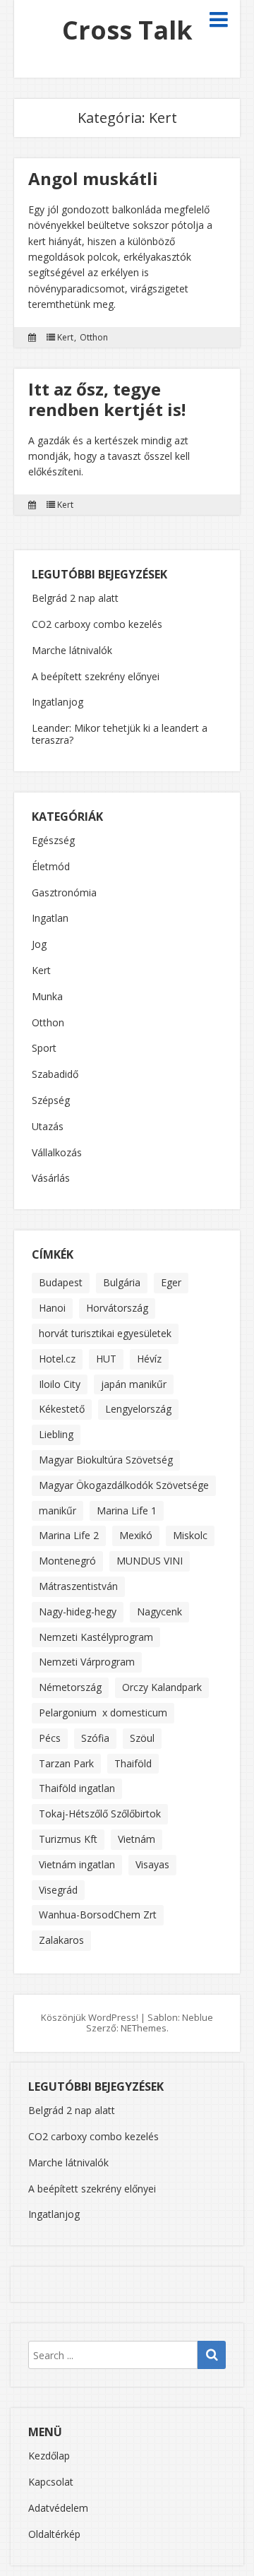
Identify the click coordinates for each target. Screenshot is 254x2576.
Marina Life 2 (69, 1535)
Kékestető (62, 1409)
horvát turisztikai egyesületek (105, 1333)
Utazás (48, 1127)
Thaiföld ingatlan (77, 1788)
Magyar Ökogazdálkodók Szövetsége (124, 1485)
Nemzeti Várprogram (87, 1662)
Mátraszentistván (78, 1586)
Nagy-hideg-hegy (78, 1612)
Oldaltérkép (54, 2534)
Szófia (95, 1738)
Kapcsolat (51, 2482)
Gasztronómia (64, 893)
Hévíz (149, 1359)
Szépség (51, 1101)
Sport (44, 1049)
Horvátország (117, 1308)
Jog (39, 945)
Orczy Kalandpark (162, 1687)
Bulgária (122, 1282)
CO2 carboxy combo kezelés (97, 624)
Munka (47, 997)
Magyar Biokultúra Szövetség (106, 1460)
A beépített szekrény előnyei (96, 676)
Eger (171, 1282)
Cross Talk (127, 30)
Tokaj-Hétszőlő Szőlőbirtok (100, 1814)
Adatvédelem (58, 2508)
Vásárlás (51, 1179)
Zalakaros (61, 1940)
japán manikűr (134, 1384)
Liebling (56, 1434)
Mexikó (136, 1535)
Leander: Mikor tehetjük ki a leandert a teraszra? (120, 734)
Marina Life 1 (127, 1510)
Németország (70, 1687)
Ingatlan (50, 919)
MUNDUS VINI (150, 1561)
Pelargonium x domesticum (103, 1713)
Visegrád (58, 1890)
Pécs (50, 1738)
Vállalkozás (57, 1153)
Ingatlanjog (58, 702)
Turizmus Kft (68, 1839)
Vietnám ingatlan (77, 1864)
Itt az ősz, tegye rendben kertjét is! (107, 399)
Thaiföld (133, 1763)
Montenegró (67, 1561)
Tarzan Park (66, 1763)
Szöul (142, 1738)
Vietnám (137, 1839)
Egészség (53, 841)
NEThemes (144, 2028)
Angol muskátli (93, 178)
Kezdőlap (49, 2456)
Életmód (51, 867)
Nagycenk (159, 1612)
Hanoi (52, 1308)
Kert (65, 338)
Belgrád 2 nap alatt (75, 598)
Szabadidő (55, 1075)
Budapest (61, 1282)
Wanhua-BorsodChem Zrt (98, 1915)
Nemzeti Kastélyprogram (96, 1637)
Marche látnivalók (72, 650)
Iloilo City (60, 1384)
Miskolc (190, 1535)
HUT (106, 1359)
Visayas (152, 1864)
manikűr (58, 1510)
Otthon (94, 338)
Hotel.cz (57, 1359)
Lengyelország (138, 1409)
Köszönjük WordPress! (90, 2017)
